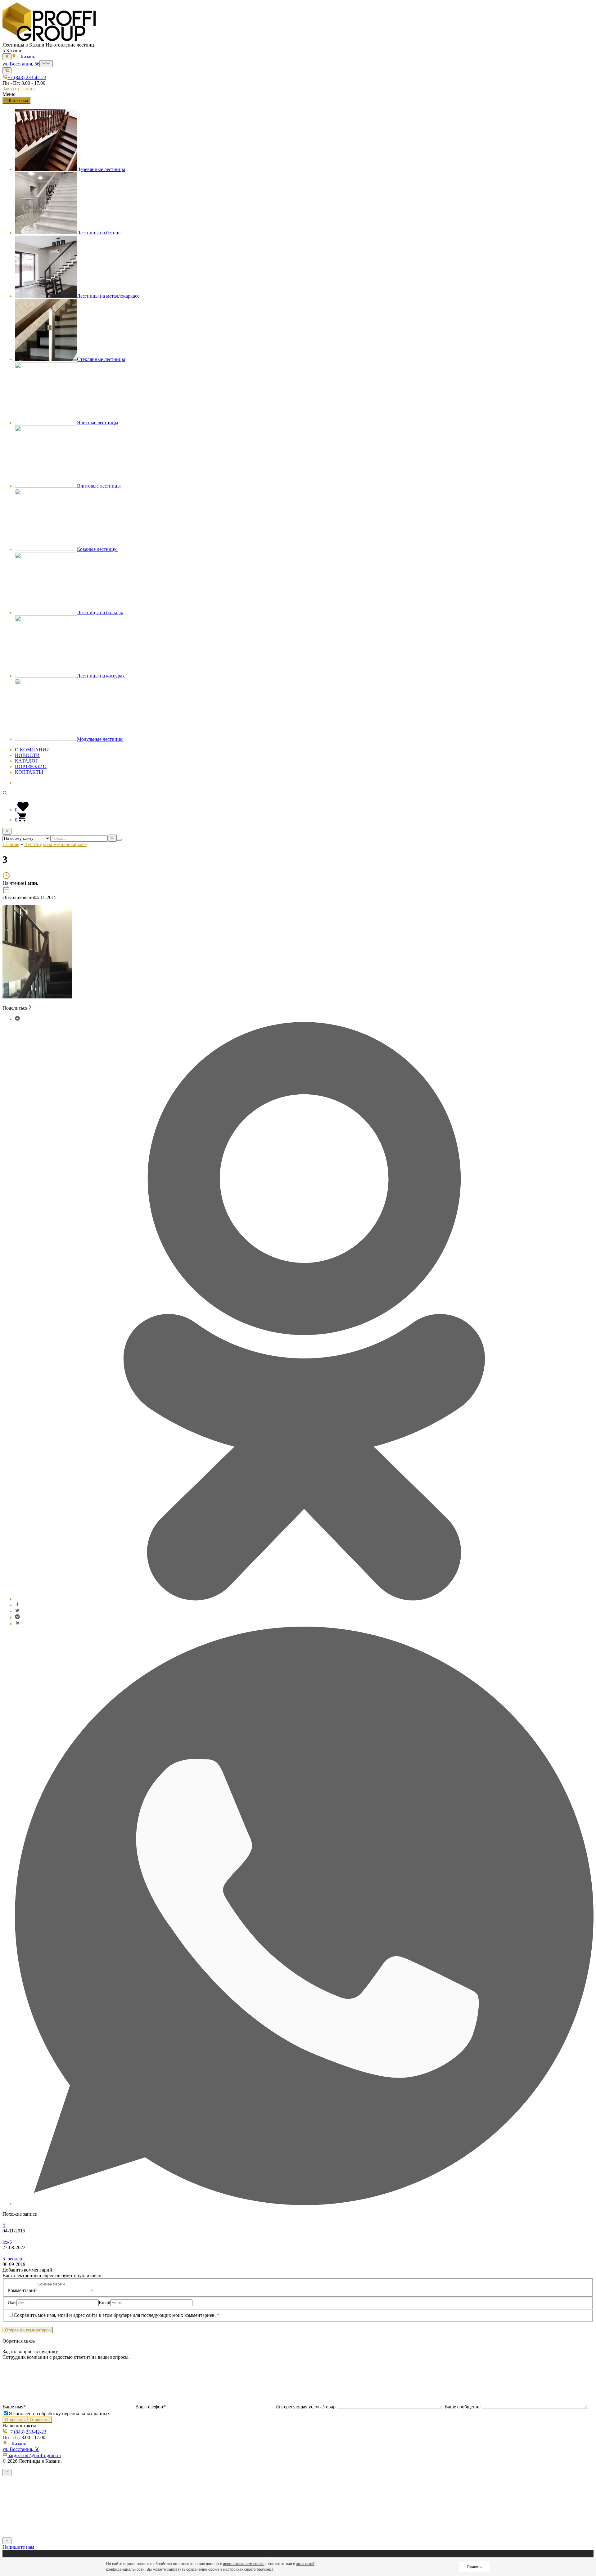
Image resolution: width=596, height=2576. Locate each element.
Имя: (14, 2499)
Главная (11, 844)
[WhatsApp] (304, 2203)
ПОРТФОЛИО (31, 766)
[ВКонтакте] (17, 1019)
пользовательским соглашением (207, 2524)
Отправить (15, 2420)
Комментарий (22, 2290)
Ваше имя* (15, 2407)
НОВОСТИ (27, 755)
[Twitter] (17, 1611)
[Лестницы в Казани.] (49, 39)
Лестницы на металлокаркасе (55, 844)
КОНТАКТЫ (29, 772)
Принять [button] (474, 2567)
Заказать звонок (19, 89)
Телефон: (19, 2511)
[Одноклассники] (304, 1599)
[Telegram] (17, 1617)
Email (104, 2302)
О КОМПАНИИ (32, 750)
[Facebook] (17, 1605)
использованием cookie (244, 2564)
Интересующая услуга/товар (305, 2407)
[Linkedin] (17, 1624)
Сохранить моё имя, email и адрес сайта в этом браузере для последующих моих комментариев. (115, 2315)
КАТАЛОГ (27, 761)
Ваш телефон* (151, 2407)
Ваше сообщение (463, 2407)
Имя (12, 2302)
